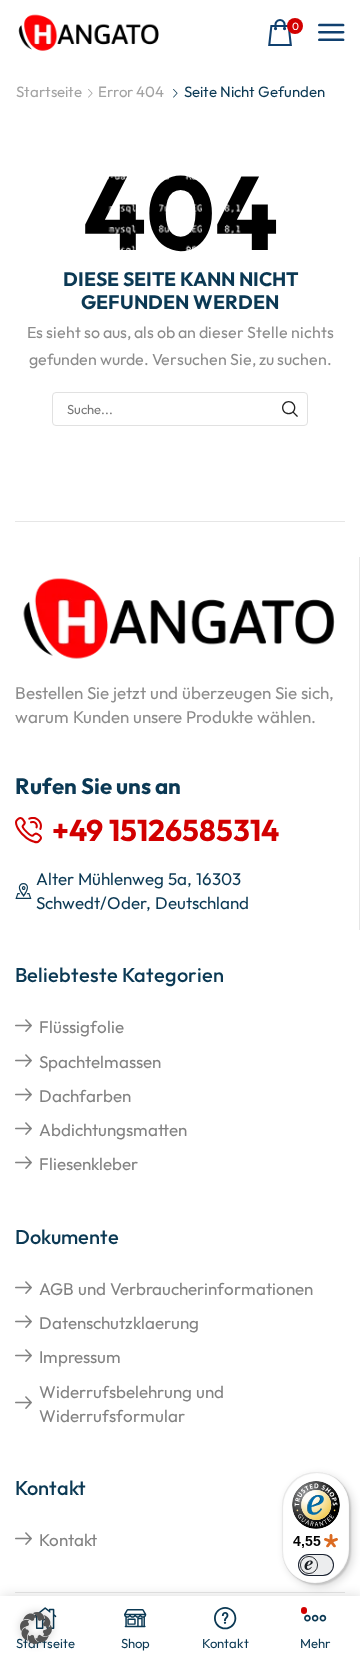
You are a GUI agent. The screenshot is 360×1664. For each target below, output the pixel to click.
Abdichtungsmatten (113, 1129)
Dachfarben (85, 1095)
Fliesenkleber (88, 1163)
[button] (285, 33)
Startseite (49, 91)
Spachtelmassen (100, 1061)
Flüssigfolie (81, 1026)
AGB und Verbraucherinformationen (176, 1288)
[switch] (316, 1565)
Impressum (80, 1356)
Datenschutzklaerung (119, 1322)
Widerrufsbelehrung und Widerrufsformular (131, 1403)
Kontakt (68, 1539)
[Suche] (290, 409)
